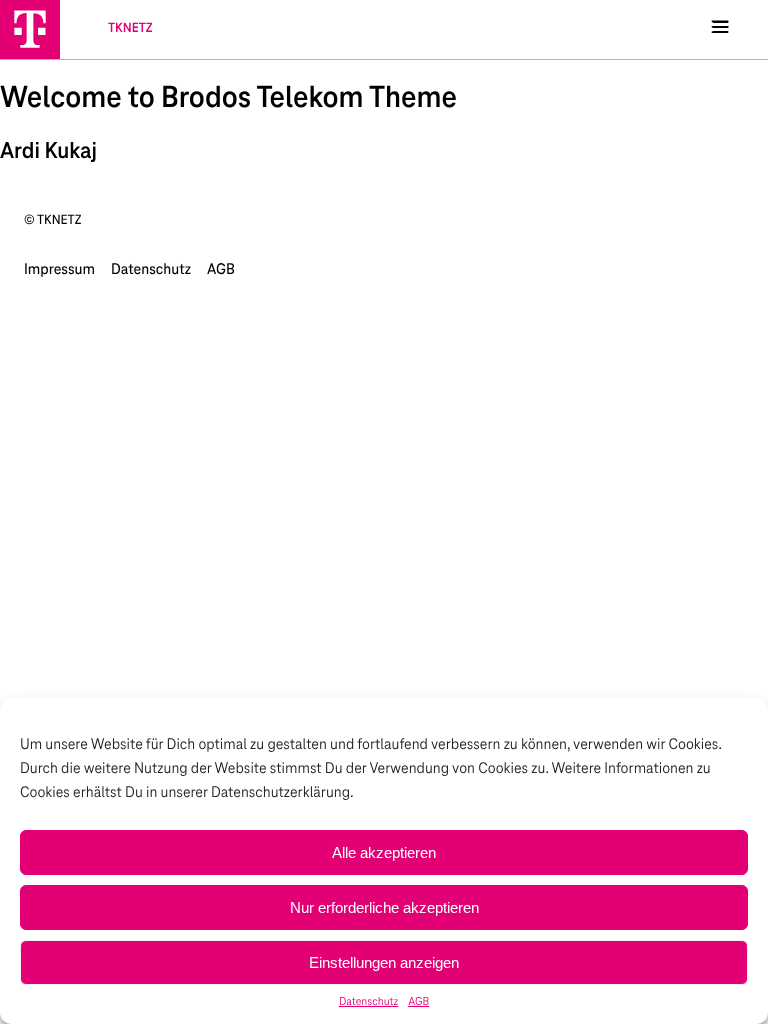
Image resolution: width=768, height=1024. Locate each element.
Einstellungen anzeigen (384, 962)
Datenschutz (368, 1002)
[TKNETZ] (30, 29)
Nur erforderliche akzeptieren (384, 907)
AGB (418, 1002)
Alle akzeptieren (384, 852)
